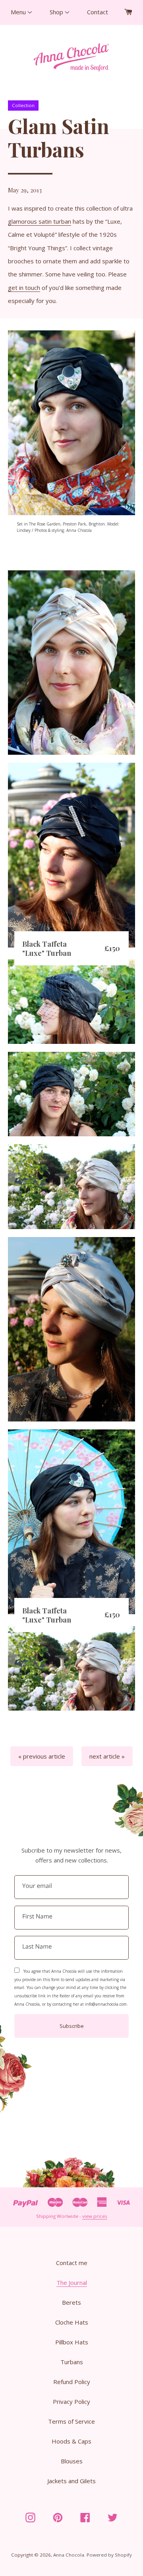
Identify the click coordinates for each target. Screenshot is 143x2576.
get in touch (24, 288)
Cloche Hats (72, 2322)
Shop (57, 12)
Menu (19, 12)
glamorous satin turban (40, 221)
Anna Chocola (69, 2555)
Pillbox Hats (72, 2342)
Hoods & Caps (71, 2441)
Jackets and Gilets (71, 2481)
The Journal (72, 2283)
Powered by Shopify (109, 2555)
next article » (107, 1756)
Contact (98, 12)
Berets (71, 2302)
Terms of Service (71, 2421)
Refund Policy (72, 2382)
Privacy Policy (71, 2401)
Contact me (72, 2263)
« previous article (42, 1756)
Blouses (72, 2461)
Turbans (72, 2362)
